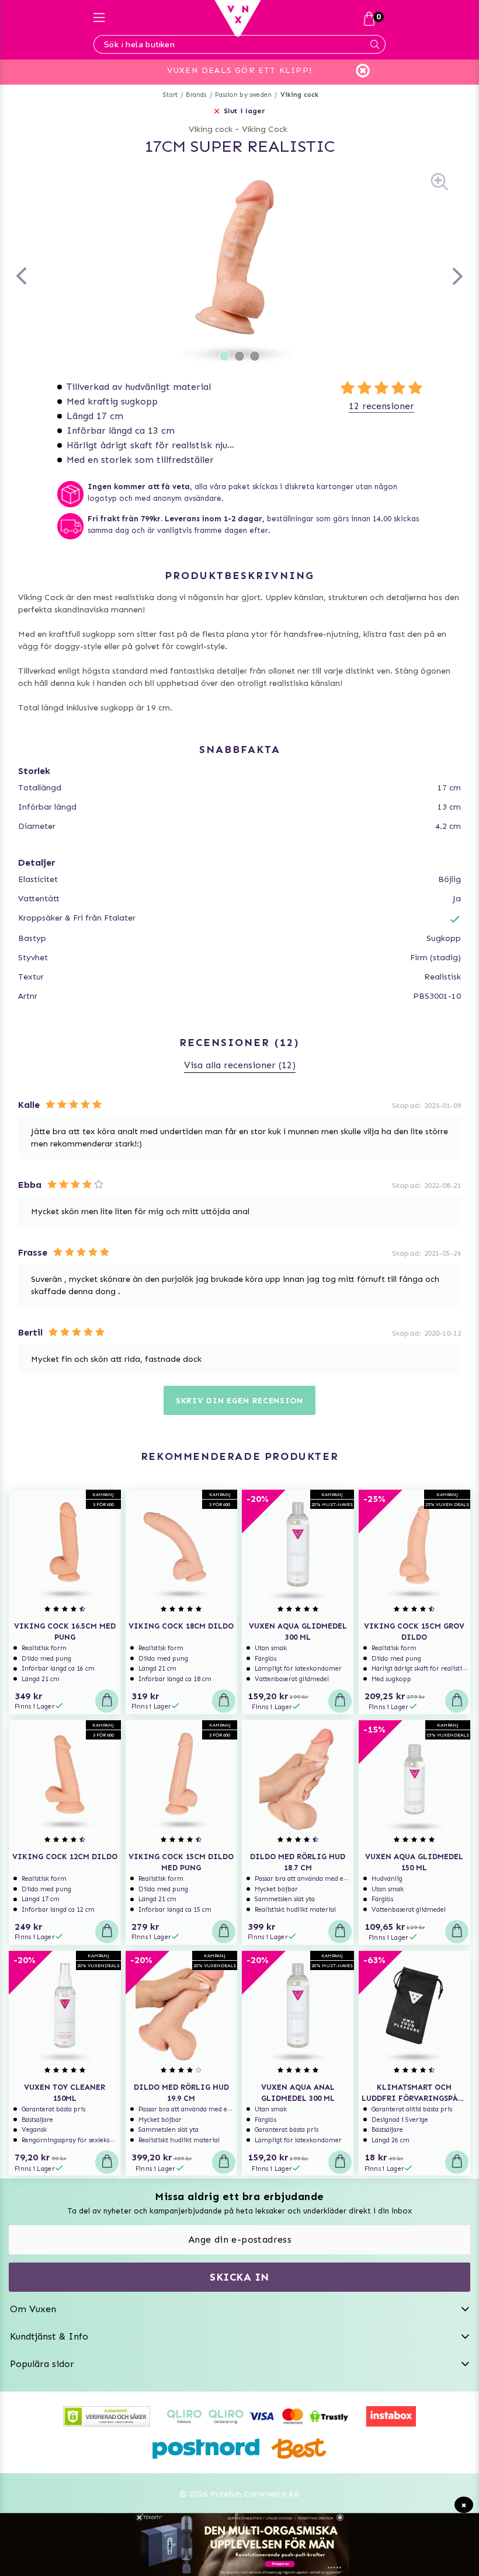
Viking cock (300, 95)
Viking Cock (265, 129)
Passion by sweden (243, 95)
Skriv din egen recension (239, 1401)
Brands (196, 95)
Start (170, 95)
